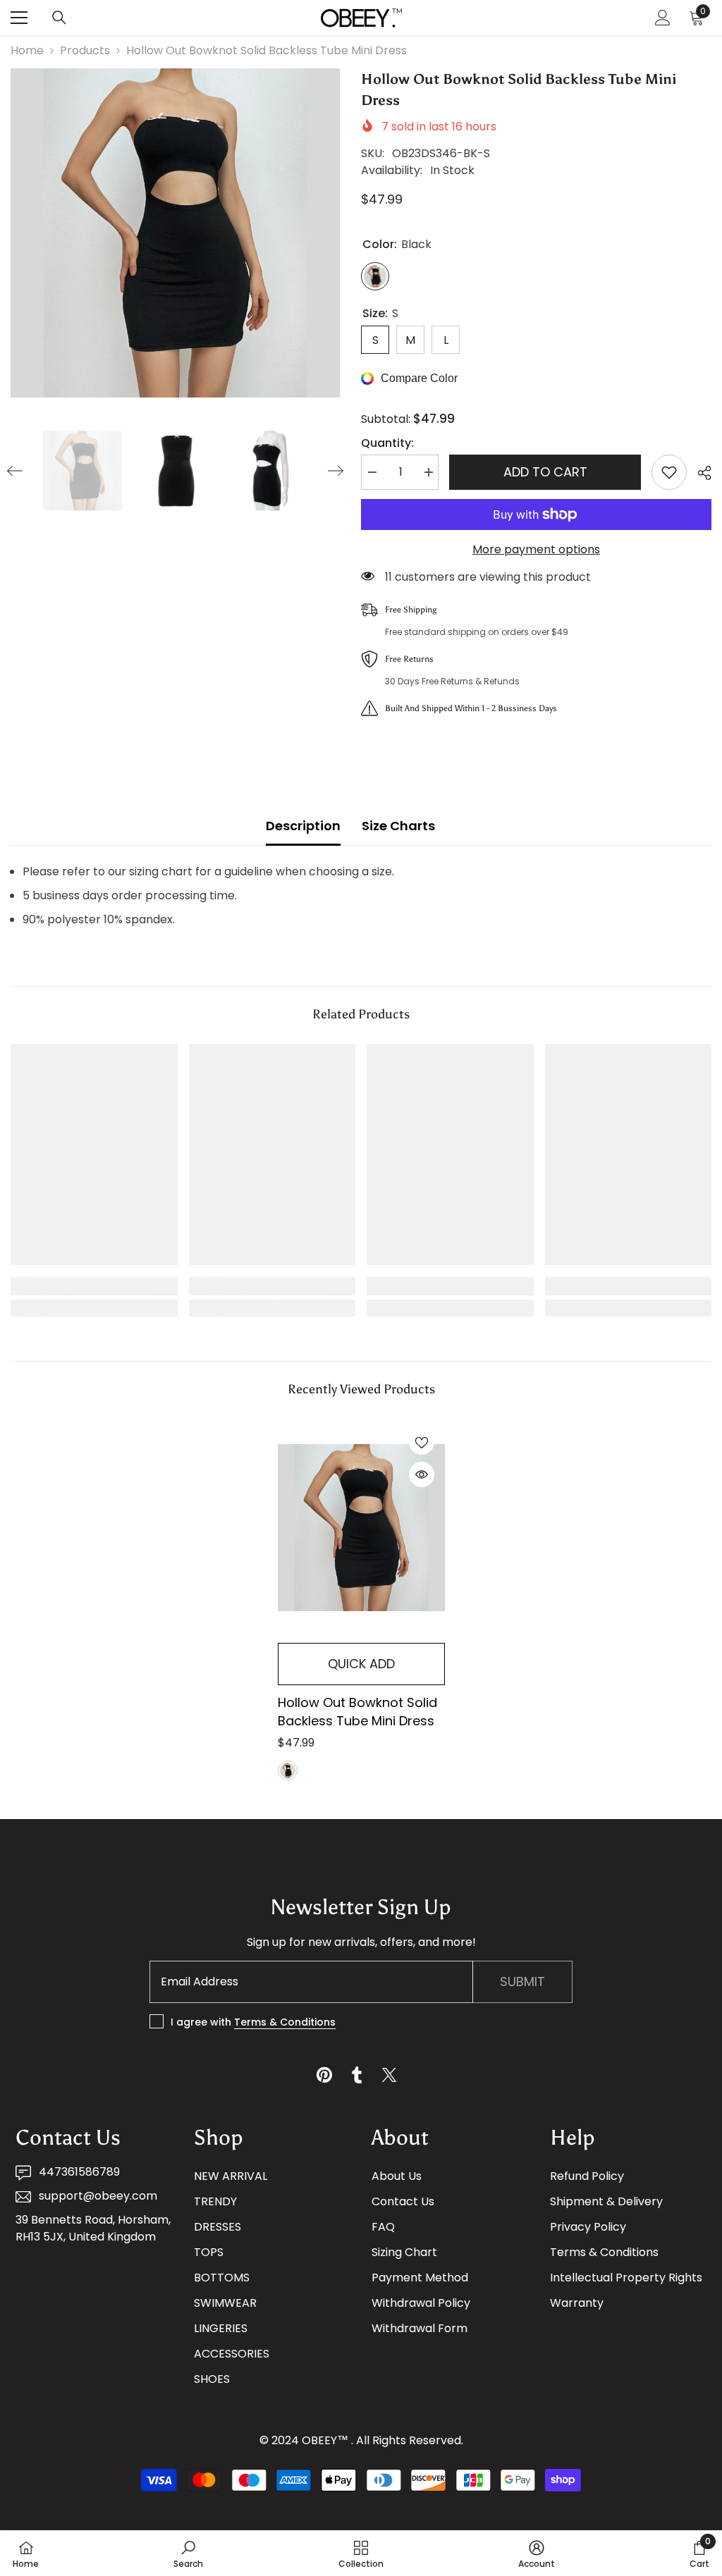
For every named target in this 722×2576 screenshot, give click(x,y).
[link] (94, 1286)
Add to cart (545, 472)
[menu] (19, 18)
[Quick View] (422, 1474)
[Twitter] (389, 2075)
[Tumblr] (357, 2075)
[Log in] (663, 18)
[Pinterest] (324, 2075)
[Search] (59, 18)
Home (27, 50)
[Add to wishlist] (669, 472)
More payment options (536, 549)
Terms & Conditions (285, 2022)
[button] (15, 471)
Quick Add (361, 1664)
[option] (175, 233)
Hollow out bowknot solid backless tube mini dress (357, 1712)
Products (85, 50)
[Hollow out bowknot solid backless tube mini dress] (361, 1527)
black (288, 1770)
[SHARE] (699, 473)
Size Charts (398, 826)
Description (303, 826)
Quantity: (387, 443)
